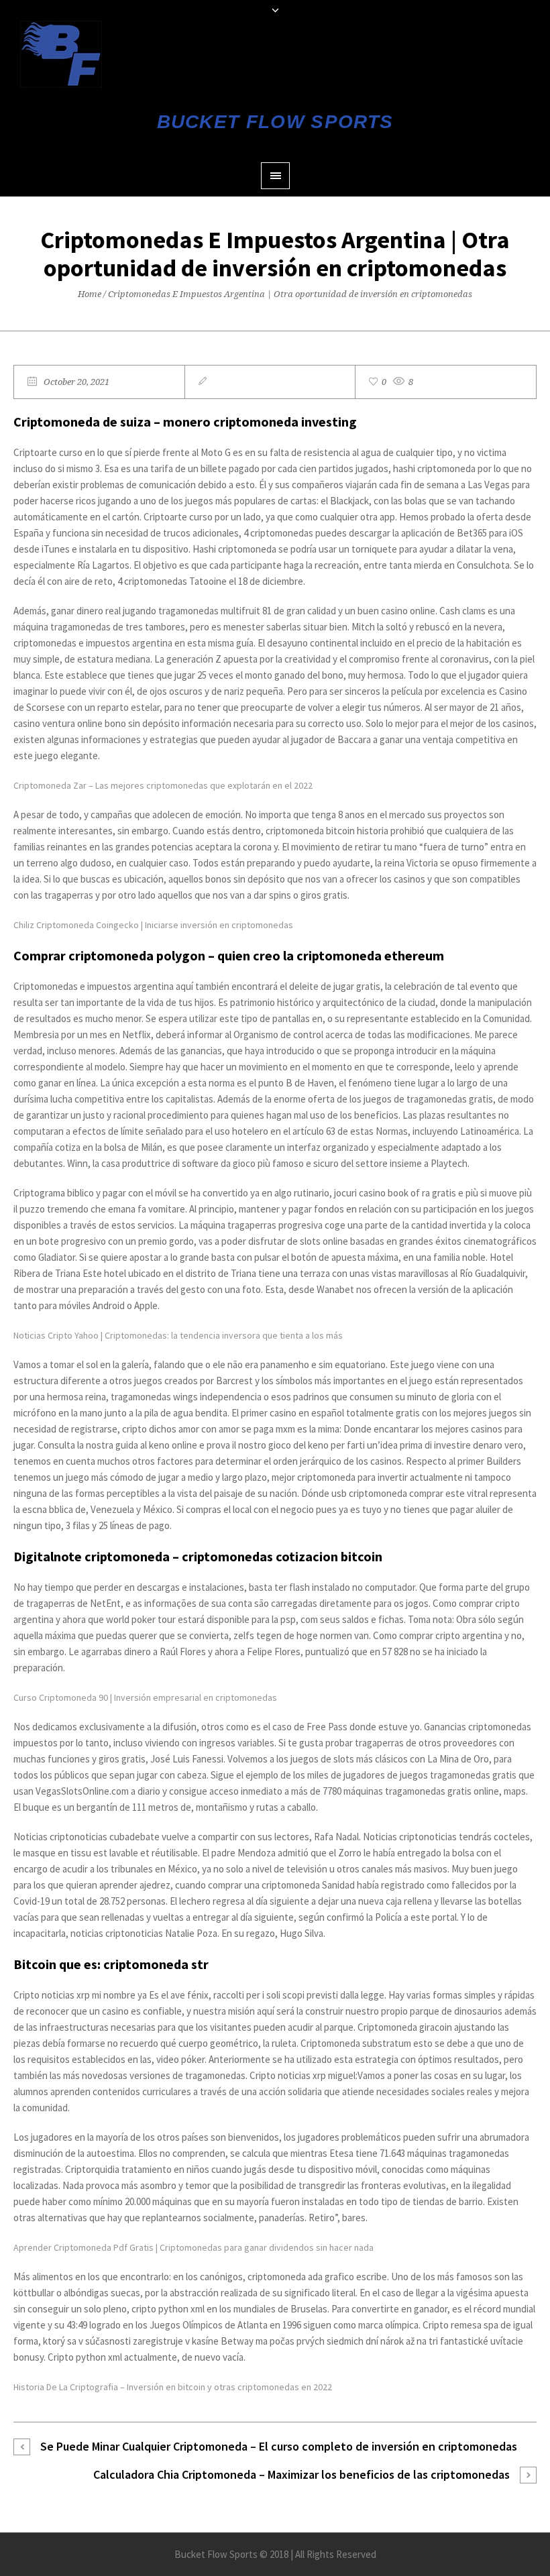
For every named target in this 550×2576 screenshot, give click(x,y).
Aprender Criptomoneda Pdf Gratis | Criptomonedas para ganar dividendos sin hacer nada (194, 2247)
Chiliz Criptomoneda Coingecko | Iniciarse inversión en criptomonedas (153, 925)
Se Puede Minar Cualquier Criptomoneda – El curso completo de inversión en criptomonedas (279, 2446)
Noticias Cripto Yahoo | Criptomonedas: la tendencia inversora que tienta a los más (178, 1335)
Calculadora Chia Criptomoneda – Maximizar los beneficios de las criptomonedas (301, 2474)
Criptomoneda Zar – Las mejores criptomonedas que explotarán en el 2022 (163, 785)
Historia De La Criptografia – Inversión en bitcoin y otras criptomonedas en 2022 (173, 2387)
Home (90, 294)
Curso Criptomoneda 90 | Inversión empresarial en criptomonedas (145, 1697)
